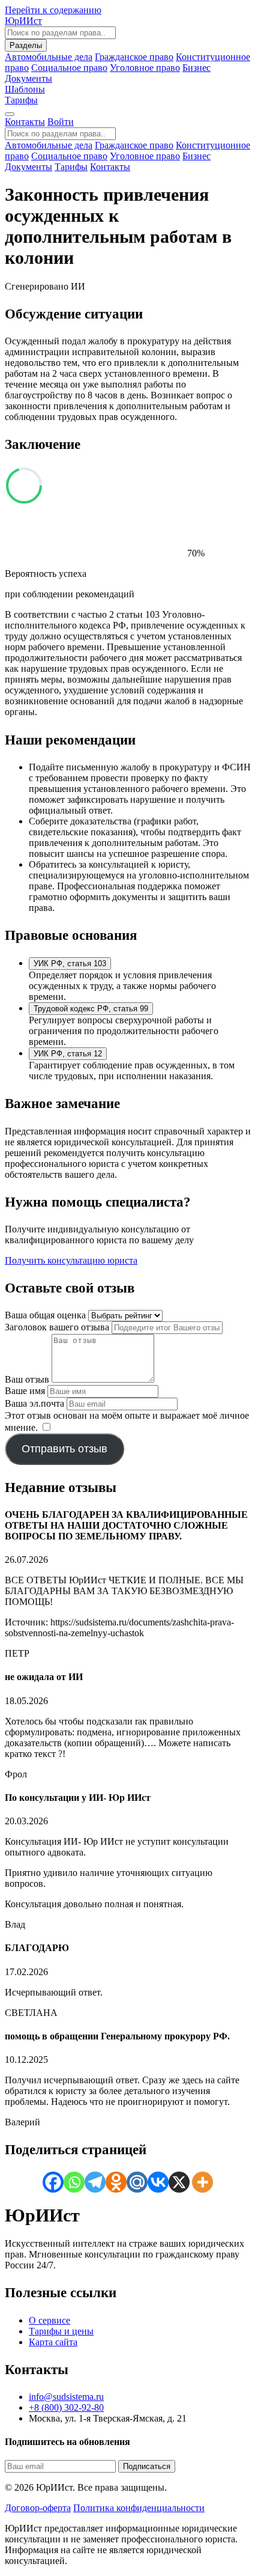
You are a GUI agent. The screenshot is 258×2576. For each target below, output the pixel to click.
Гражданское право (134, 57)
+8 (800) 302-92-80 (66, 2407)
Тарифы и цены (61, 2331)
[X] (179, 2182)
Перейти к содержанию (53, 10)
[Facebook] (53, 2182)
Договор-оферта (38, 2508)
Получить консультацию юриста (71, 1260)
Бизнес (196, 68)
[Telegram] (95, 2182)
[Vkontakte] (158, 2182)
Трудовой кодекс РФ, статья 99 (91, 1009)
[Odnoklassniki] (116, 2182)
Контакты (25, 122)
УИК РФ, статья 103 (70, 964)
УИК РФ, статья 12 (68, 1054)
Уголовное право (145, 68)
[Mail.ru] (137, 2182)
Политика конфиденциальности (139, 2508)
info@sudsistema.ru (66, 2397)
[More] (202, 2182)
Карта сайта (53, 2342)
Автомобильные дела (49, 57)
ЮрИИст (23, 21)
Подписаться (147, 2466)
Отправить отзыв (64, 1449)
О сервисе (49, 2320)
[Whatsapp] (74, 2182)
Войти (61, 122)
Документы (28, 167)
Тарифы (21, 100)
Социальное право (69, 68)
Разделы (26, 45)
